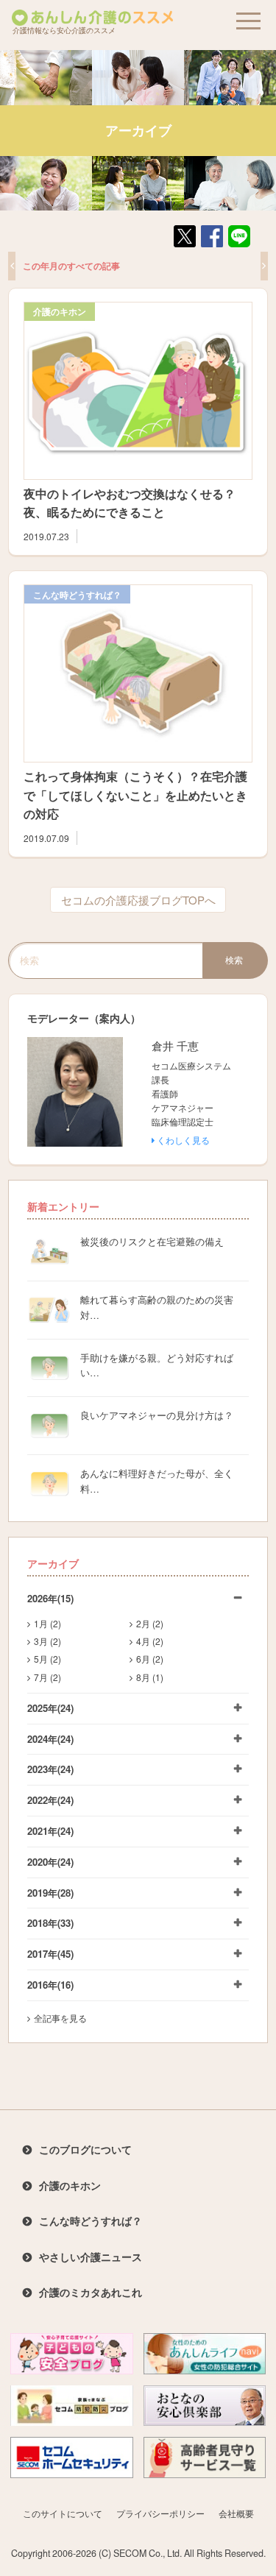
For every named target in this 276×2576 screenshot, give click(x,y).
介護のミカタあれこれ (91, 2292)
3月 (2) (47, 1641)
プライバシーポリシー (160, 2513)
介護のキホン (60, 311)
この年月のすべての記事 (71, 266)
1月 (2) (47, 1623)
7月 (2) (47, 1677)
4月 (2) (150, 1641)
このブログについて (85, 2149)
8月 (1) (150, 1677)
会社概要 (236, 2513)
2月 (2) (150, 1623)
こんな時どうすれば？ (77, 595)
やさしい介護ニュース (91, 2257)
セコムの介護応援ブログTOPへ (138, 900)
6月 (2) (150, 1659)
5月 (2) (47, 1659)
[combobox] (105, 960)
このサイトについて (63, 2513)
